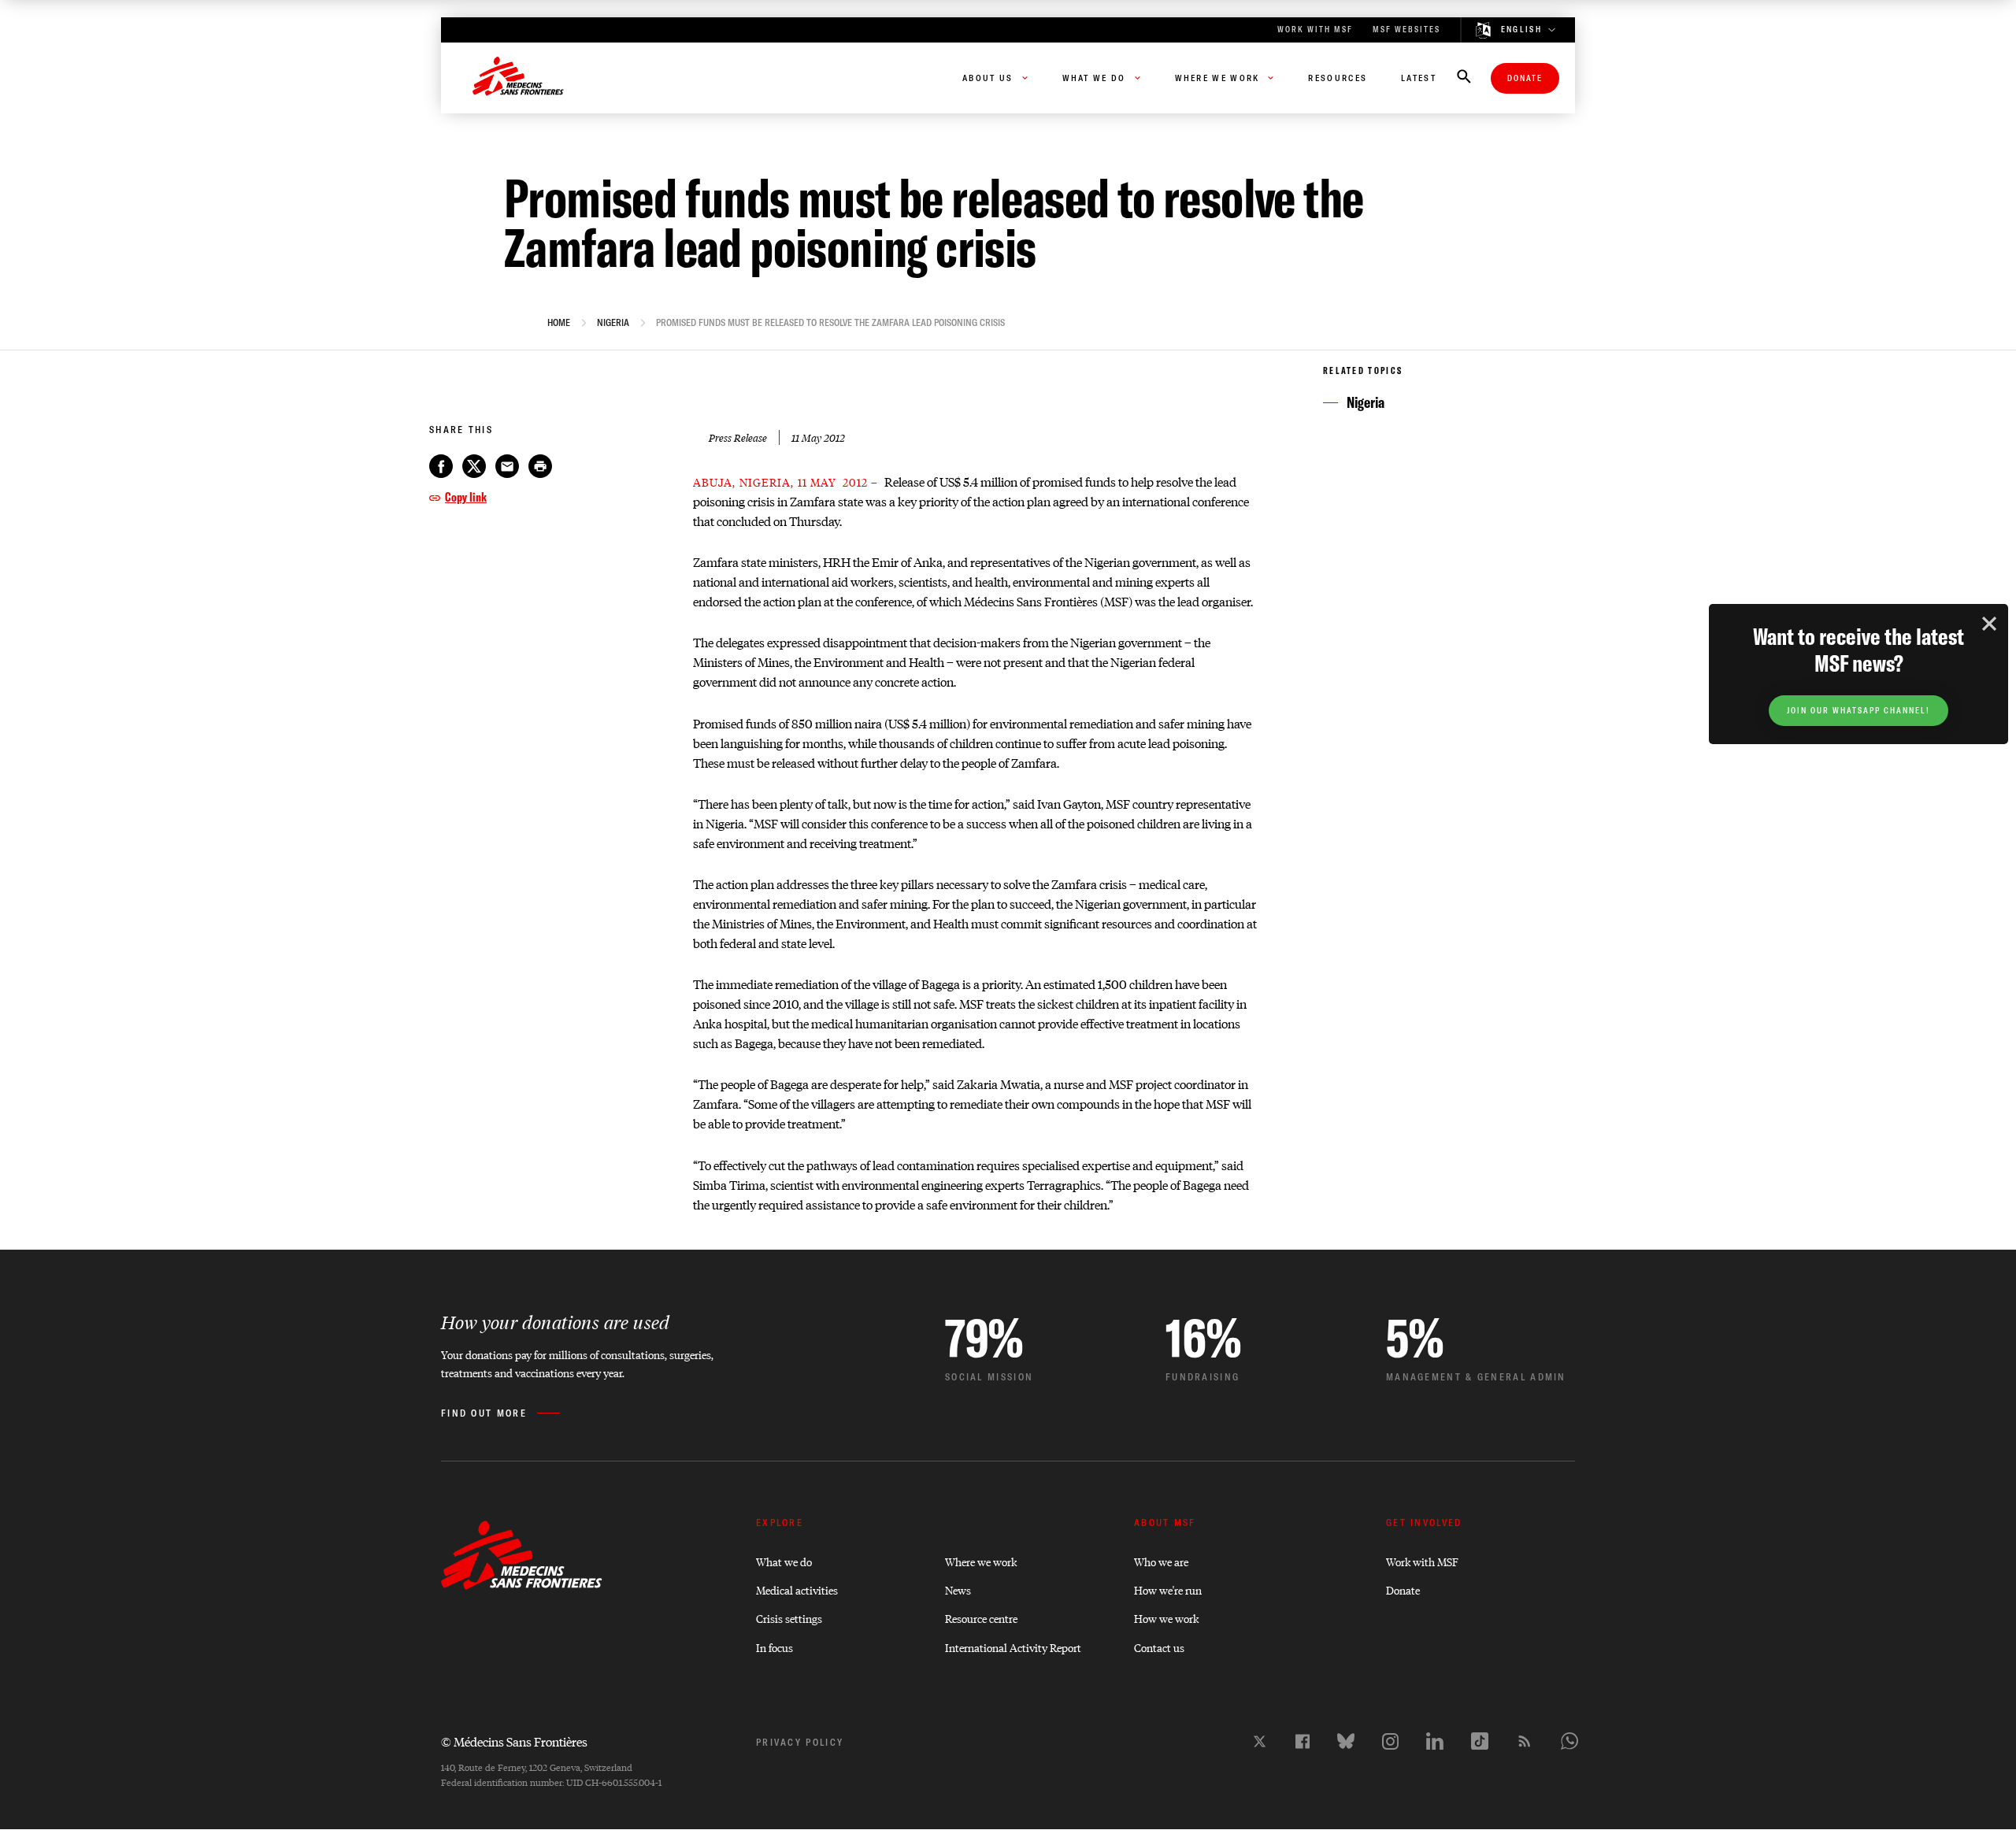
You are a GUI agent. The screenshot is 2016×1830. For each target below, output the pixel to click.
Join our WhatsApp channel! (1858, 711)
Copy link (466, 497)
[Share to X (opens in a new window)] (474, 466)
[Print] (540, 466)
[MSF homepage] (518, 78)
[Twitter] (1260, 1741)
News (958, 1589)
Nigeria (613, 323)
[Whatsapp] (1569, 1741)
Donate (1525, 78)
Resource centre (981, 1618)
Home (559, 323)
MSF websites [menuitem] (1406, 30)
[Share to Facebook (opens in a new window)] (441, 466)
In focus (775, 1647)
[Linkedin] (1435, 1741)
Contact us (1159, 1647)
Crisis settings (789, 1618)
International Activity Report (1013, 1647)
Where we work (981, 1561)
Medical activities (797, 1589)
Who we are (1161, 1561)
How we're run (1168, 1589)
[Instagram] (1390, 1741)
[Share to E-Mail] (507, 466)
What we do (784, 1561)
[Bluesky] (1346, 1741)
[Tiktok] (1480, 1741)
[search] (1464, 78)
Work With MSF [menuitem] (1315, 30)
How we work (1166, 1618)
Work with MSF (1422, 1561)
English (1521, 30)
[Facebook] (1303, 1741)
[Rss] (1525, 1741)
